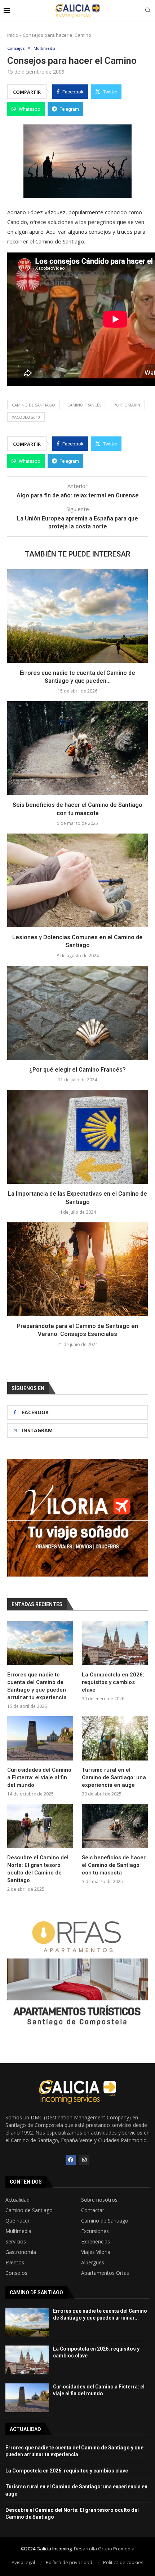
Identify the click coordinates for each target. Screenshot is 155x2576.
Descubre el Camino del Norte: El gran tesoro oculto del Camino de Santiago (38, 1869)
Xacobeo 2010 (26, 417)
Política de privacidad (69, 2562)
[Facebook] (71, 2160)
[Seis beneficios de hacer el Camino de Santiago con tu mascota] (77, 748)
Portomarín (127, 405)
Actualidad (17, 2200)
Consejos (16, 2273)
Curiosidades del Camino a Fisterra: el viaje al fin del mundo (39, 1777)
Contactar (93, 2210)
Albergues (93, 2263)
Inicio (13, 35)
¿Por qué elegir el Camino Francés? (77, 1070)
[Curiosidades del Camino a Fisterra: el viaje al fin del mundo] (40, 1738)
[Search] (148, 11)
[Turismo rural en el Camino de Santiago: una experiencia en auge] (115, 1738)
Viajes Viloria (96, 2252)
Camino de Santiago (34, 405)
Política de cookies (123, 2562)
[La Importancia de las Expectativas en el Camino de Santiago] (77, 1137)
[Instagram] (84, 2160)
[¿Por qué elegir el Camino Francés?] (77, 1013)
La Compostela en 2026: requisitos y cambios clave (113, 1682)
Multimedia (18, 2231)
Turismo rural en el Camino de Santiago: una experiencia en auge (114, 1777)
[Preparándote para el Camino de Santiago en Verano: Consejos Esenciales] (77, 1269)
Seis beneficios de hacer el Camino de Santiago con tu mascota (114, 1865)
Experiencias (96, 2242)
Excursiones (95, 2231)
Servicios (16, 2242)
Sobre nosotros (99, 2200)
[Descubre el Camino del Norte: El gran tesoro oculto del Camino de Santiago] (40, 1826)
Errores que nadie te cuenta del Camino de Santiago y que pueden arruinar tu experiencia (37, 1686)
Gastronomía (21, 2252)
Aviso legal (23, 2562)
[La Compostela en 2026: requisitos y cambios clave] (115, 1643)
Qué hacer (17, 2221)
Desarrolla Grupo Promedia (104, 2549)
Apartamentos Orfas (105, 2273)
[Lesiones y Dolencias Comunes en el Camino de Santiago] (77, 880)
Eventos (15, 2263)
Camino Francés (84, 405)
